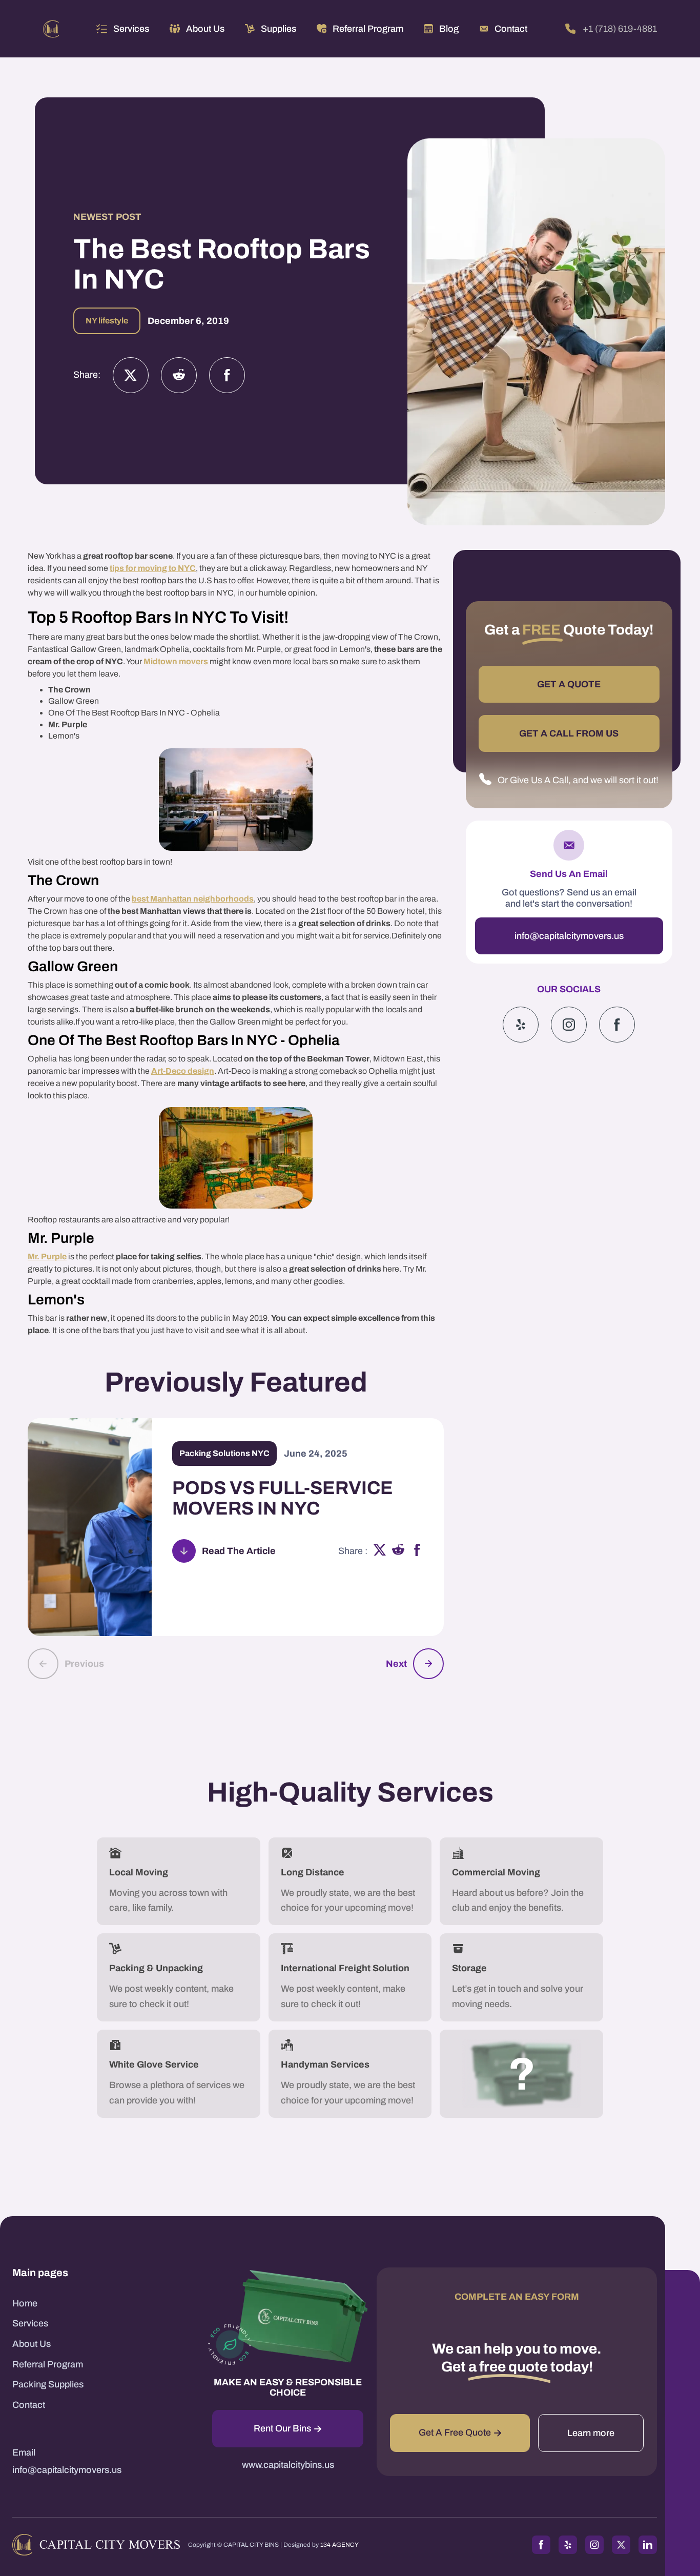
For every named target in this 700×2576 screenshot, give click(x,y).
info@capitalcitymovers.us (569, 936)
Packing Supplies (48, 2384)
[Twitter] (131, 375)
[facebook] (417, 1551)
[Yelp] (521, 1025)
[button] (123, 29)
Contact (29, 2405)
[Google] (617, 1025)
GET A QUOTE (569, 684)
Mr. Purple (47, 1256)
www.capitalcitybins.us (288, 2465)
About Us (32, 2344)
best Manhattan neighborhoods (193, 899)
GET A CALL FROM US (569, 733)
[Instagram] (179, 375)
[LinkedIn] (648, 2545)
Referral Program (48, 2364)
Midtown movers (176, 661)
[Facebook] (227, 375)
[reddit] (398, 1551)
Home (25, 2303)
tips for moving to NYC (153, 568)
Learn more (591, 2433)
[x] (380, 1551)
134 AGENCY (339, 2545)
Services (131, 29)
